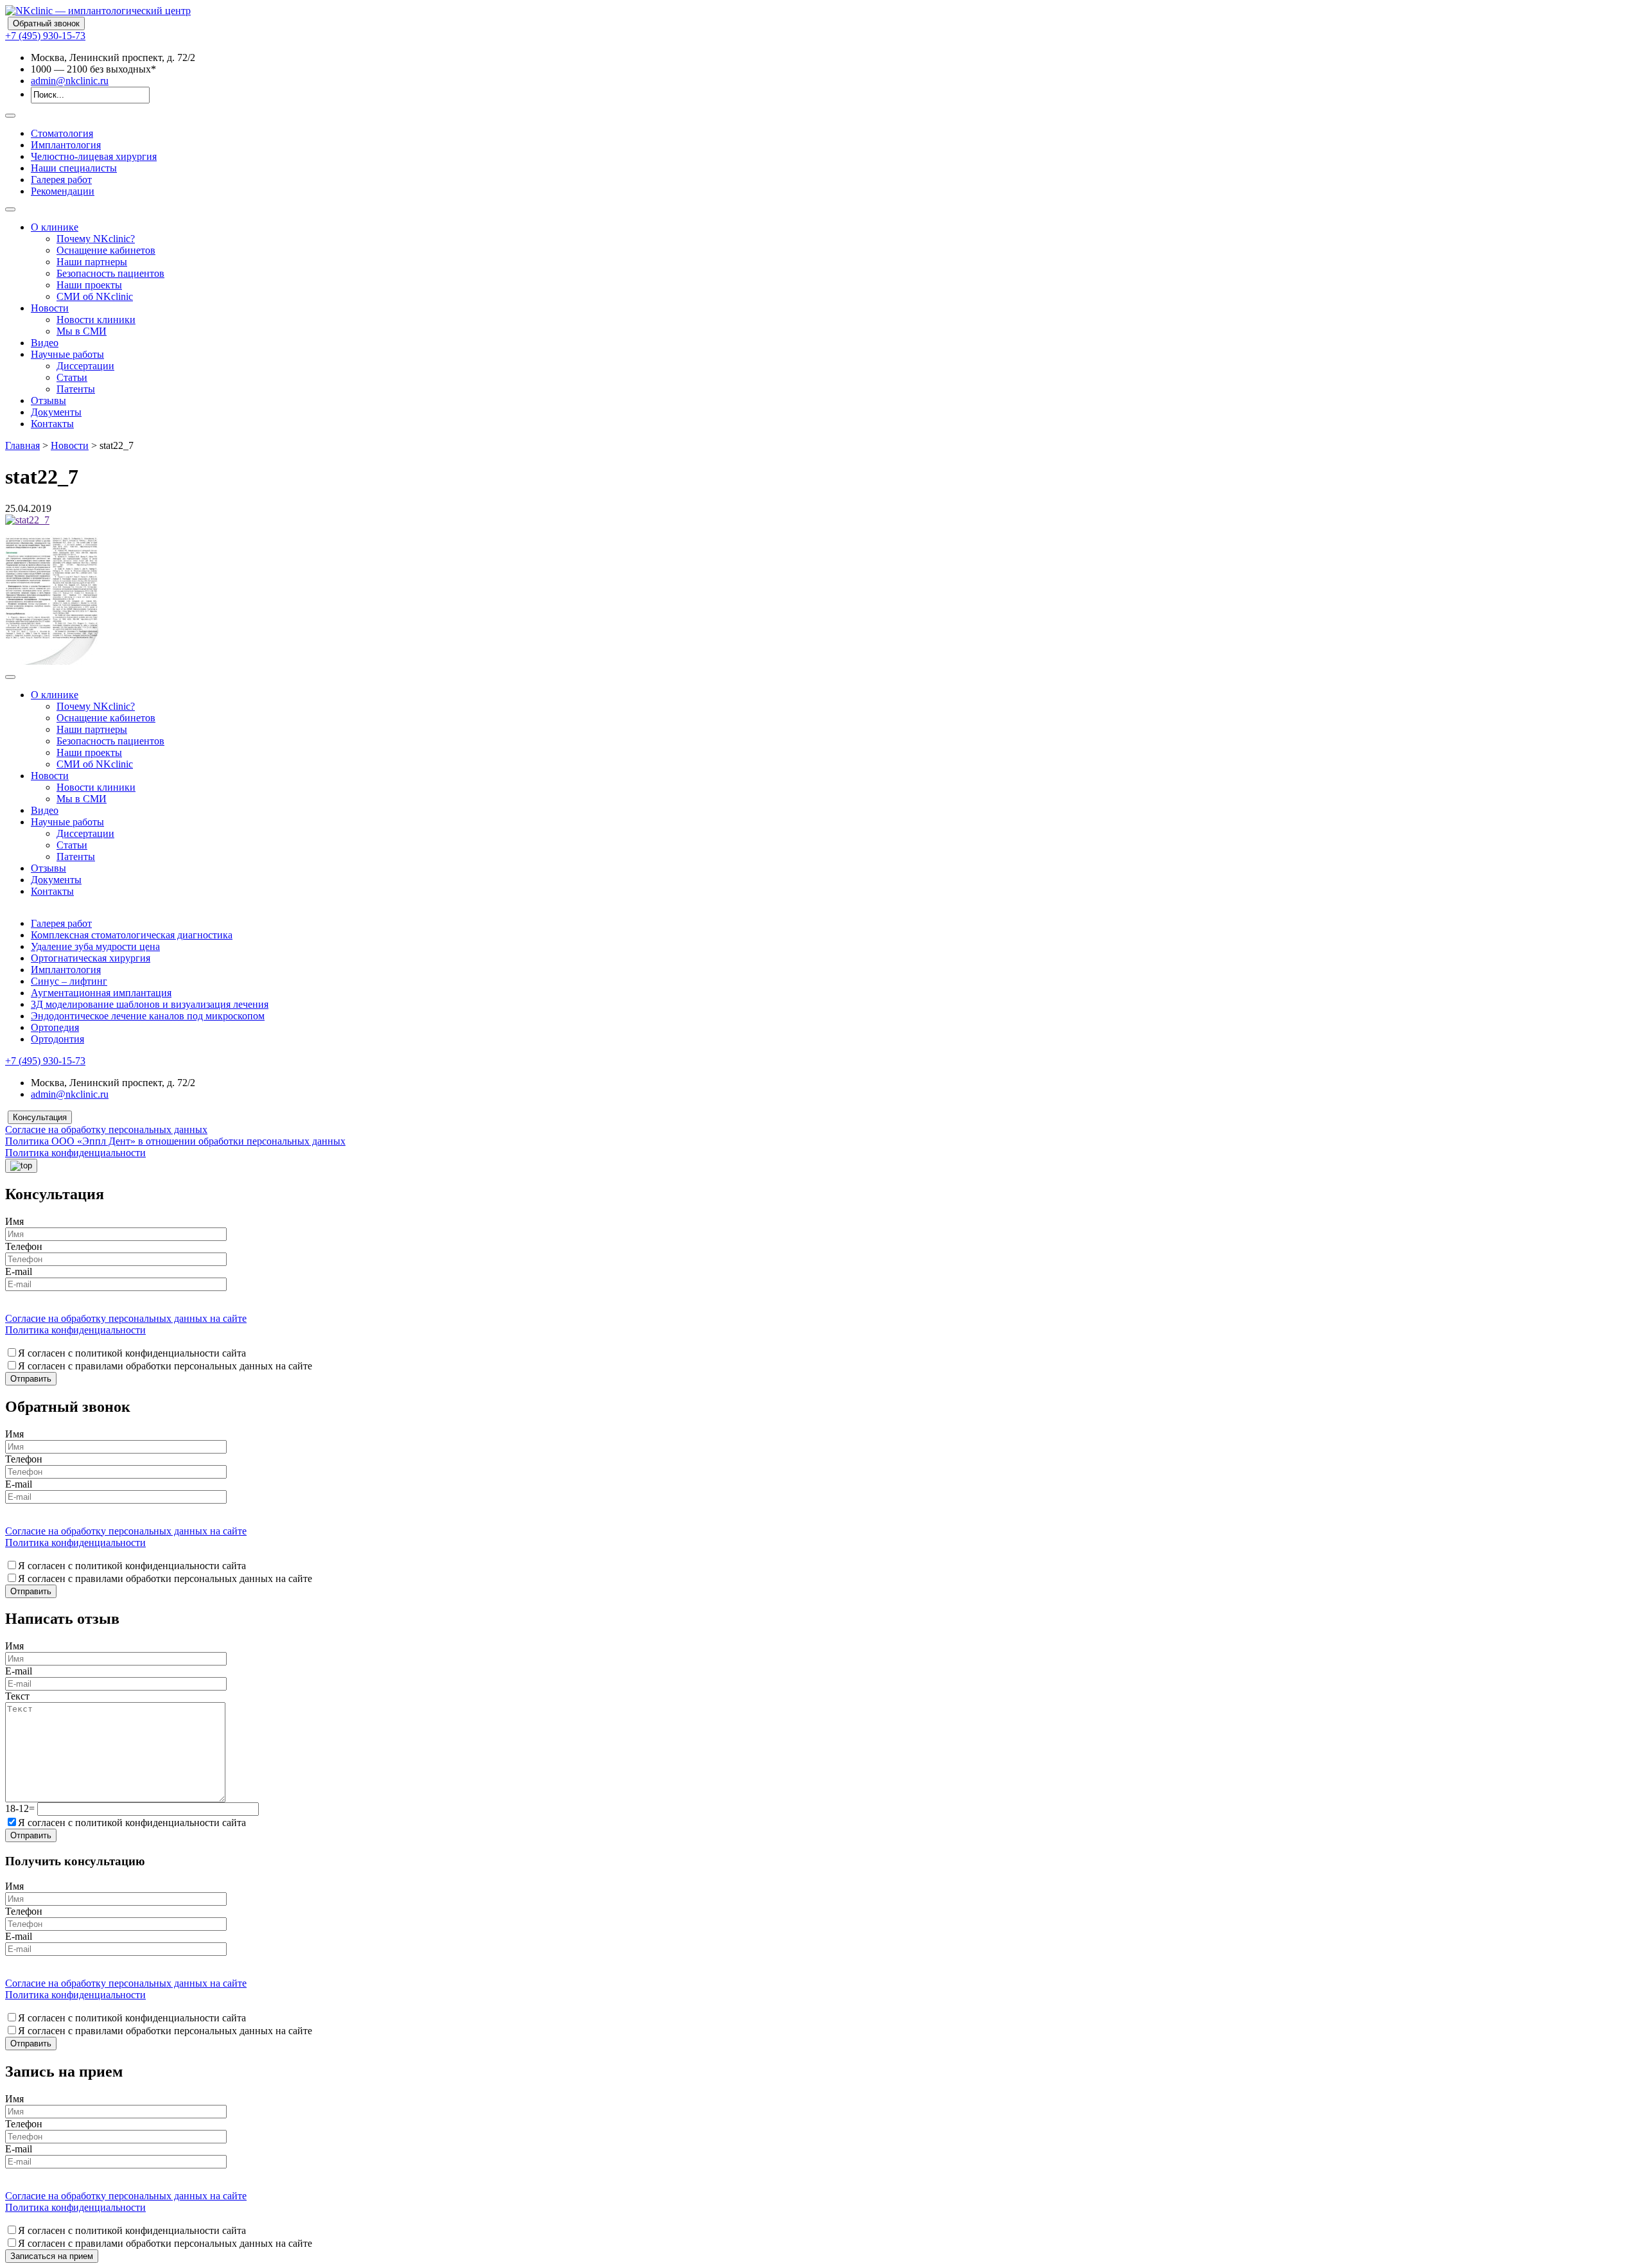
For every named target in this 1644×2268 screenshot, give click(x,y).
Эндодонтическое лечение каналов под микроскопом (148, 1016)
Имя (14, 1221)
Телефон (24, 1246)
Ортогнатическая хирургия (91, 958)
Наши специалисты (74, 168)
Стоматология (62, 133)
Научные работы (67, 354)
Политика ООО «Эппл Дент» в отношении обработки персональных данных (175, 1141)
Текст (17, 1696)
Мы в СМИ (82, 331)
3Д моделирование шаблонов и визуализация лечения (150, 1004)
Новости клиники (96, 320)
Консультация (40, 1117)
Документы (56, 412)
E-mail (19, 1271)
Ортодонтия (57, 1039)
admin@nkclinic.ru (70, 81)
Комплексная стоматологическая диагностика (132, 935)
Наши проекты (89, 285)
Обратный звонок (46, 23)
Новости (50, 308)
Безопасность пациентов (110, 273)
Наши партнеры (92, 262)
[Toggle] (10, 116)
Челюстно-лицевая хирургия (94, 156)
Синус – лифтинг (69, 981)
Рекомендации (63, 191)
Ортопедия (55, 1027)
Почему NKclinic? (96, 239)
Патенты (76, 389)
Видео (45, 343)
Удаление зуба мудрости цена (95, 946)
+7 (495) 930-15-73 (45, 36)
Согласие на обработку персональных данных (106, 1130)
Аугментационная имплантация (101, 993)
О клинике (55, 227)
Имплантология (66, 145)
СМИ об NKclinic (95, 296)
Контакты (52, 424)
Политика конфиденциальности (75, 1153)
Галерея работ (61, 180)
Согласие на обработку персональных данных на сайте (126, 1318)
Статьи (72, 377)
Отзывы (48, 400)
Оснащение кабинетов (106, 250)
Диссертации (85, 366)
